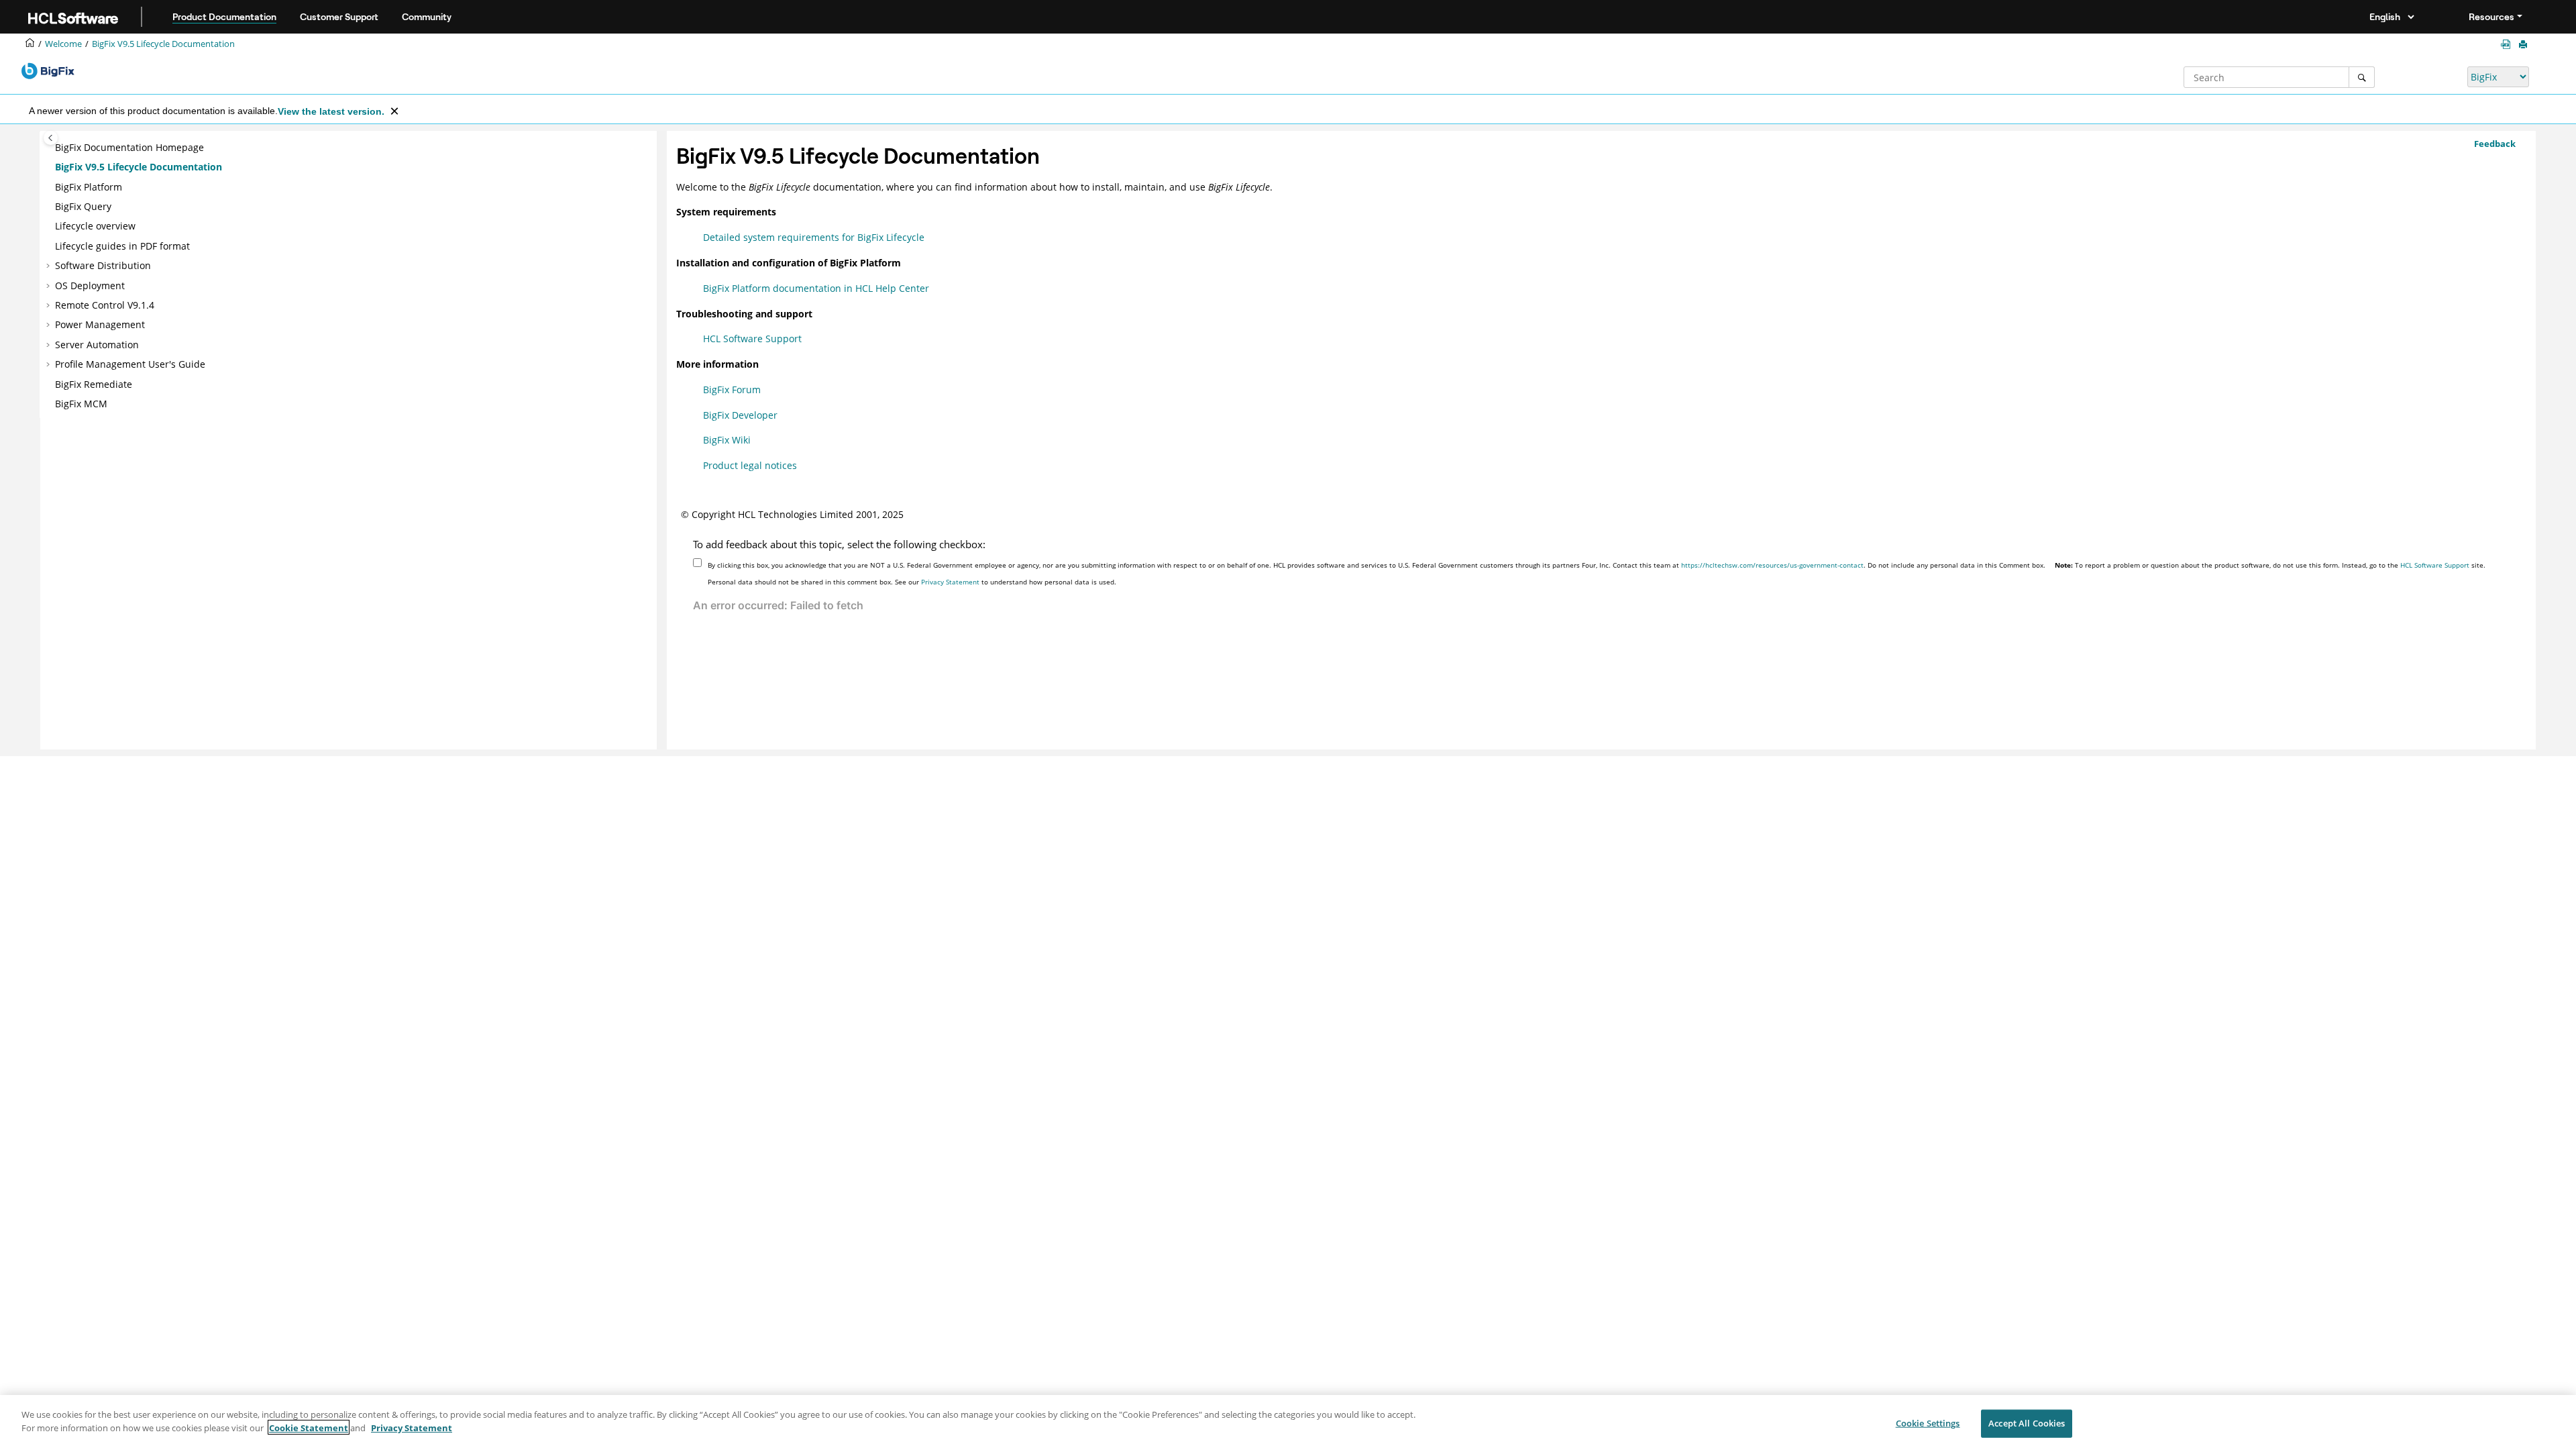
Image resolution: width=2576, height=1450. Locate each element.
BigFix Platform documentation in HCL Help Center (816, 288)
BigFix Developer (740, 415)
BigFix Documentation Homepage (129, 147)
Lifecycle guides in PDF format (122, 246)
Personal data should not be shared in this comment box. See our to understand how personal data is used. (912, 582)
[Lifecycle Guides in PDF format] (2508, 45)
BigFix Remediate (94, 384)
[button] (50, 148)
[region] (1288, 1422)
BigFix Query (83, 206)
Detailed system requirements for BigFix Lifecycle (814, 237)
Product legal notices (750, 465)
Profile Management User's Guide (130, 364)
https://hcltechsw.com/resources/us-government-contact (1772, 565)
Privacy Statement (950, 582)
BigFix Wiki (727, 440)
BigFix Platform (89, 187)
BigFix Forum (732, 390)
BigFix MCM (81, 404)
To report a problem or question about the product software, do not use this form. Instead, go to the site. (2270, 565)
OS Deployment (90, 286)
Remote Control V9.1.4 (105, 305)
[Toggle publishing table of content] (51, 138)
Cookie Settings (1928, 1423)
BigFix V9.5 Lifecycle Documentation (163, 44)
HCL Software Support (752, 339)
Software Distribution (103, 265)
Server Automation (97, 345)
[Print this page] (2524, 45)
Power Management (100, 324)
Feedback (2495, 144)
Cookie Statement (309, 1427)
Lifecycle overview (95, 226)
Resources (2491, 17)
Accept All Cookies (2027, 1423)
